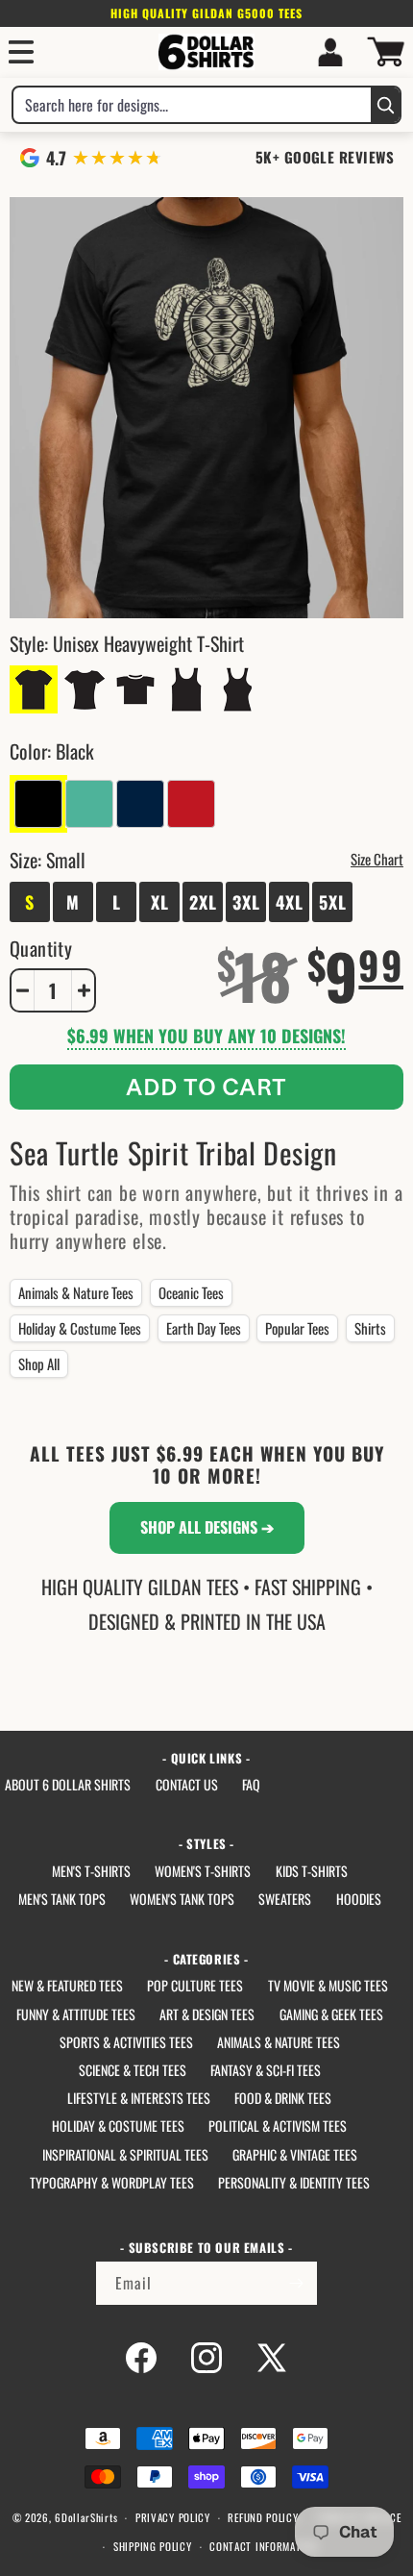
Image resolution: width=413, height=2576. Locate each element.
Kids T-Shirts (312, 1871)
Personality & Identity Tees (294, 2182)
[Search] (385, 105)
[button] (21, 52)
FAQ (251, 1784)
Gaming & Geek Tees (331, 2014)
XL (160, 902)
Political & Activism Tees (278, 2126)
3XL (246, 902)
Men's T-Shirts (91, 1871)
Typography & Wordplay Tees (112, 2182)
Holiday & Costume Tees (80, 1328)
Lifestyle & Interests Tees (139, 2098)
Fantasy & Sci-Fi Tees (266, 2070)
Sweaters (285, 1899)
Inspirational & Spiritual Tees (125, 2154)
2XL (203, 902)
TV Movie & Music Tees (328, 1985)
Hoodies (359, 1899)
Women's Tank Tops (182, 1899)
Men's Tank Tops (62, 1899)
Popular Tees (297, 1328)
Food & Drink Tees (283, 2098)
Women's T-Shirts (203, 1871)
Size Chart (377, 859)
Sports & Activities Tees (126, 2042)
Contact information (263, 2546)
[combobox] (192, 105)
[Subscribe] (296, 2283)
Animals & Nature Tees (76, 1292)
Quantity (41, 948)
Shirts (370, 1328)
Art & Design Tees (207, 2014)
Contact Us (187, 1784)
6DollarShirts (86, 2517)
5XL (333, 902)
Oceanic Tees (191, 1292)
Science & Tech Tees (133, 2070)
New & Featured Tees (67, 1985)
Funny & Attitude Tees (76, 2014)
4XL (290, 902)
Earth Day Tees (204, 1328)
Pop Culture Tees (195, 1985)
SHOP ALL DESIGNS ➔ (207, 1527)
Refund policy (263, 2517)
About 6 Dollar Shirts (68, 1784)
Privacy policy (173, 2517)
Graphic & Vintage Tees (295, 2154)
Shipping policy (153, 2546)
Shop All (39, 1363)
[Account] (330, 52)
